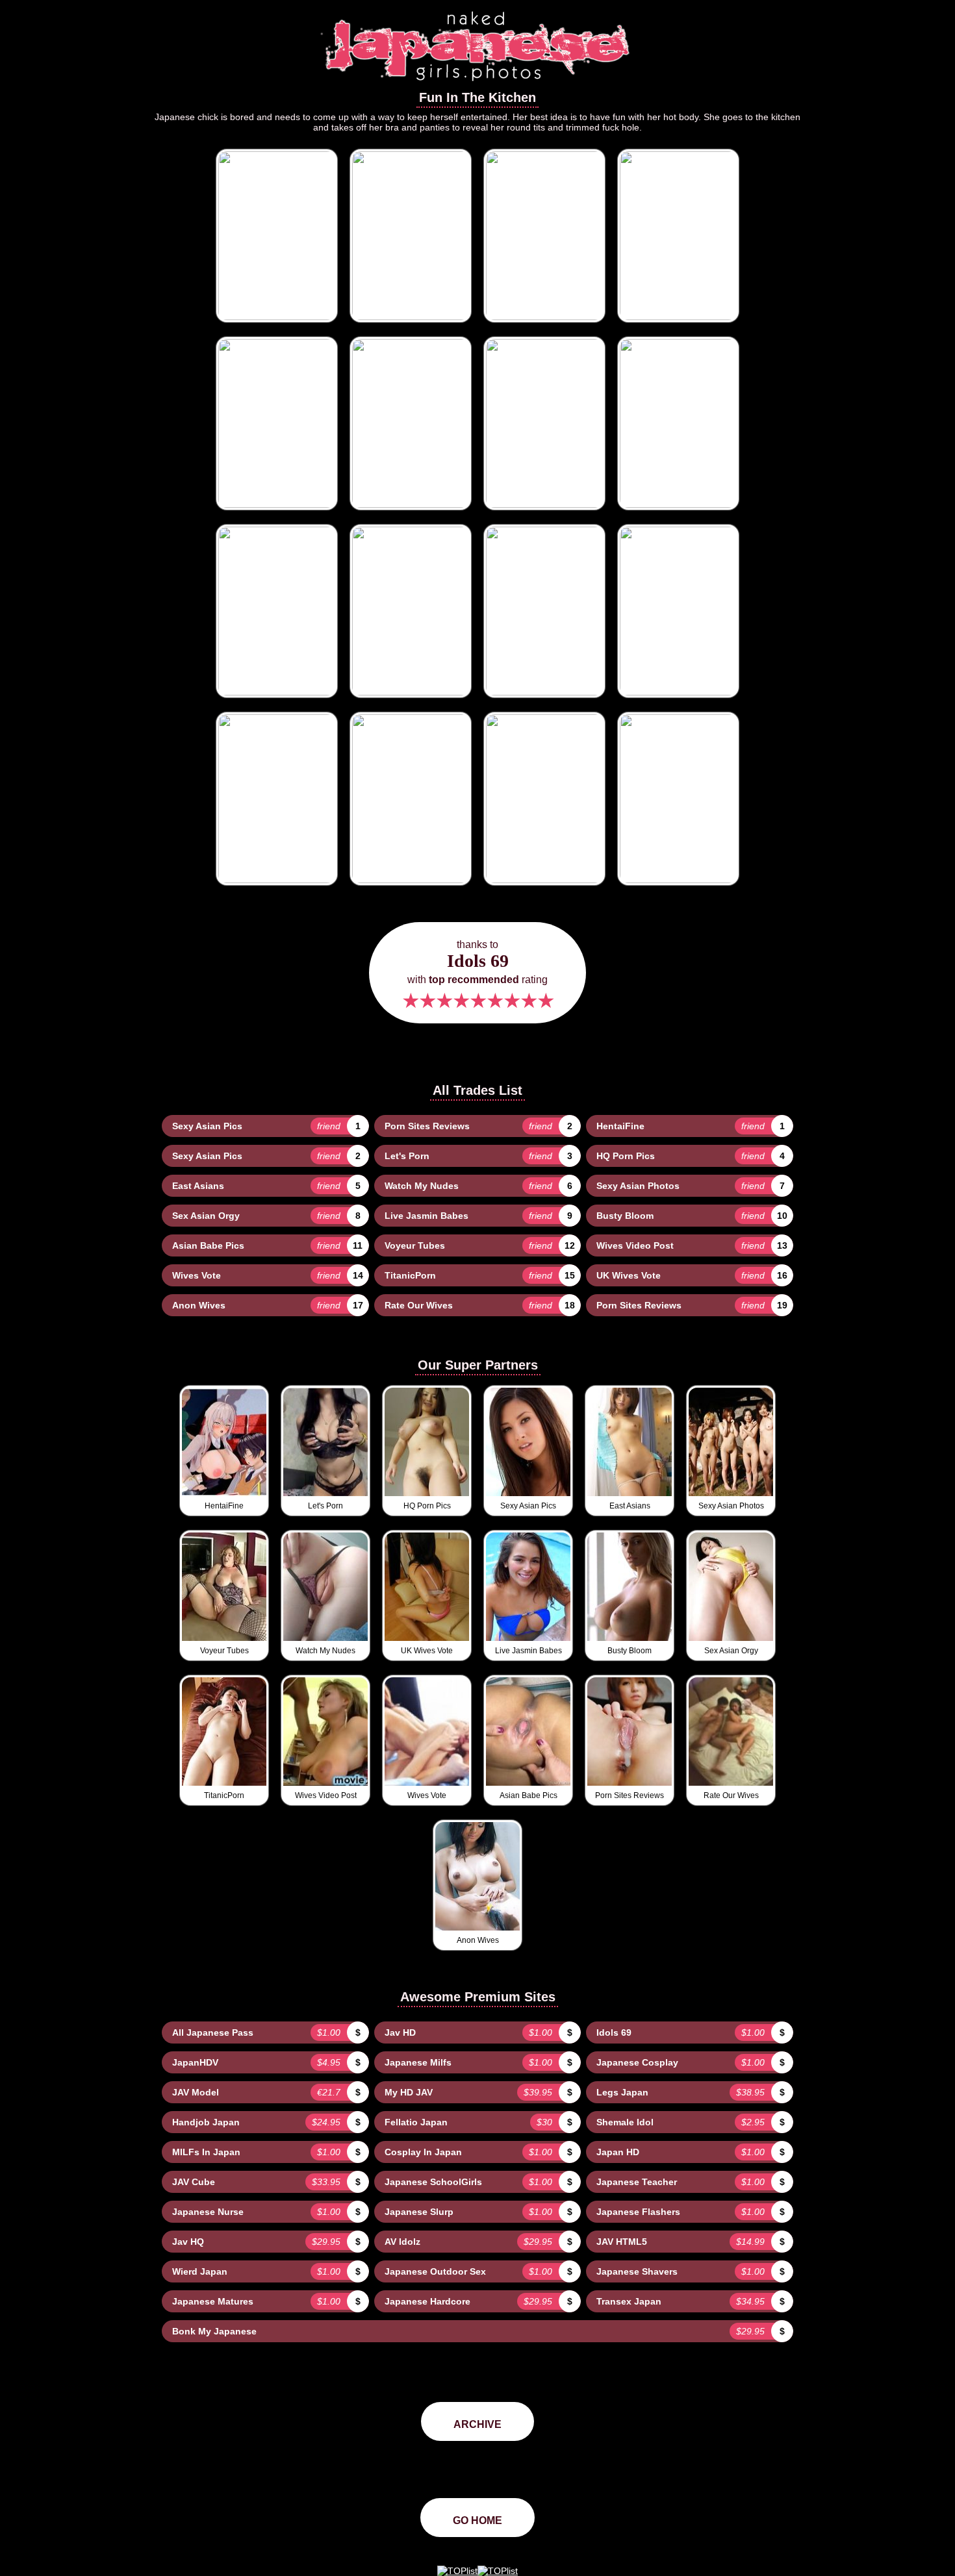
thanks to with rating (478, 976)
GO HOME (478, 2520)
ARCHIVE (478, 2424)
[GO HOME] (478, 85)
